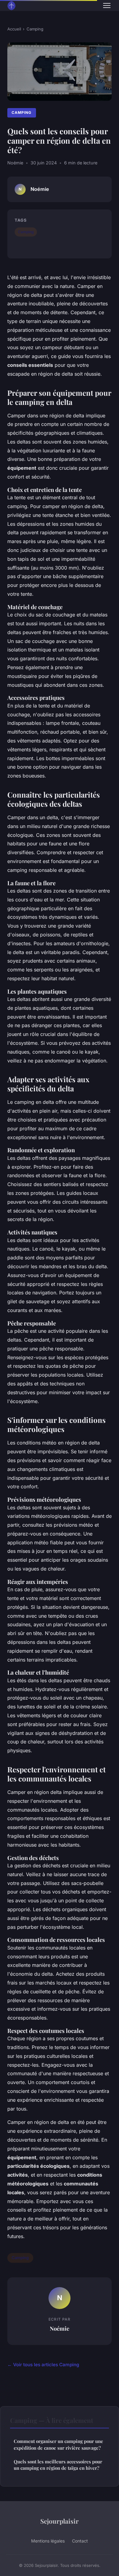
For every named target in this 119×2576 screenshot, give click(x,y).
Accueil (14, 29)
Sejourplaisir (60, 2521)
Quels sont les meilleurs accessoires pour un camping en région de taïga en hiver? (58, 2465)
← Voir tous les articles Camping (43, 2365)
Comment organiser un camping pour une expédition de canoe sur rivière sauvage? (58, 2444)
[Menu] (107, 5)
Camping (35, 29)
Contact (80, 2541)
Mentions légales (48, 2541)
